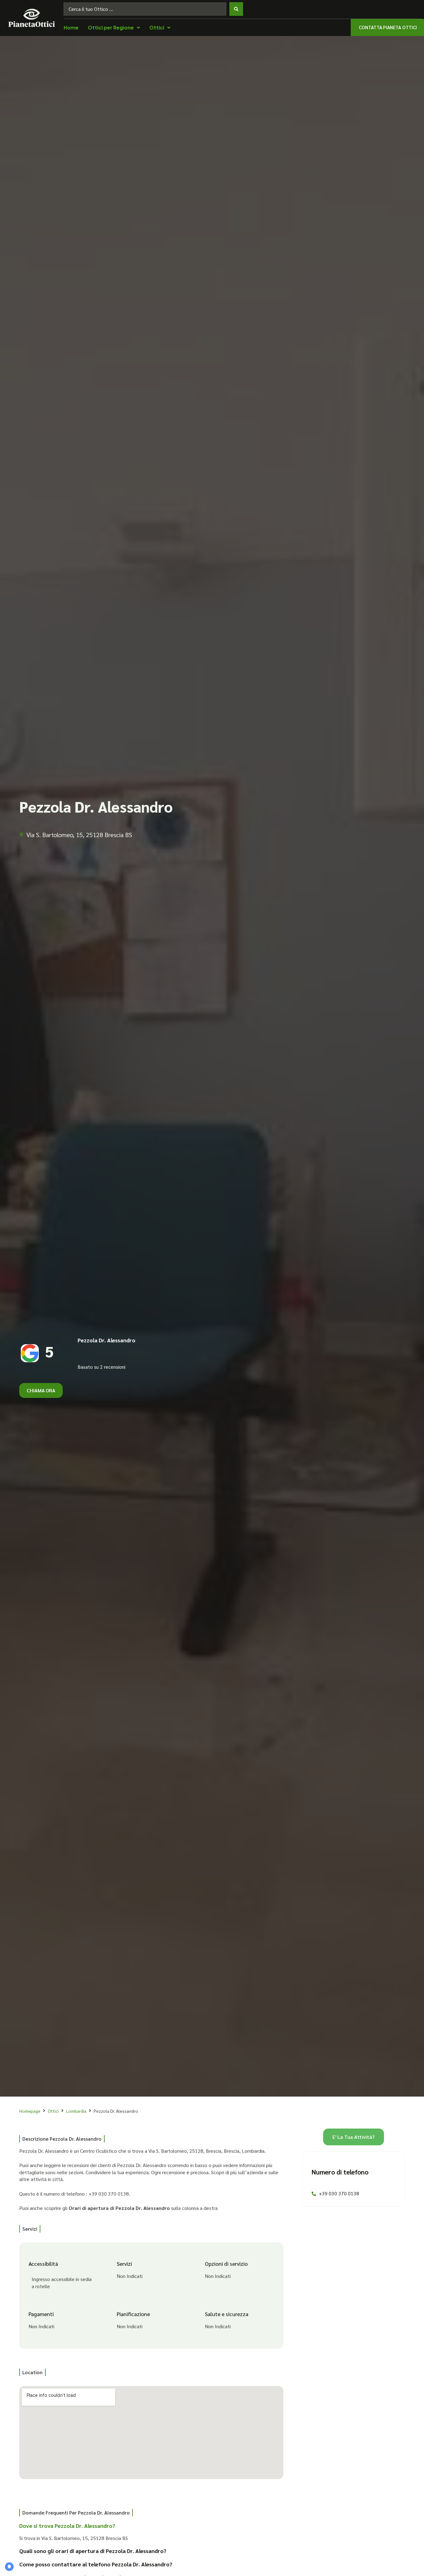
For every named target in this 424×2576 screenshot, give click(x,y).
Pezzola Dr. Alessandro (106, 1340)
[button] (147, 2528)
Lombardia (76, 2111)
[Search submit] (236, 9)
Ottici (53, 2111)
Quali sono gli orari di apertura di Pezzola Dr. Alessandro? (93, 2551)
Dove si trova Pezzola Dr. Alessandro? (67, 2526)
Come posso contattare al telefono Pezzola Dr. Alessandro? (96, 2564)
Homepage (30, 2111)
